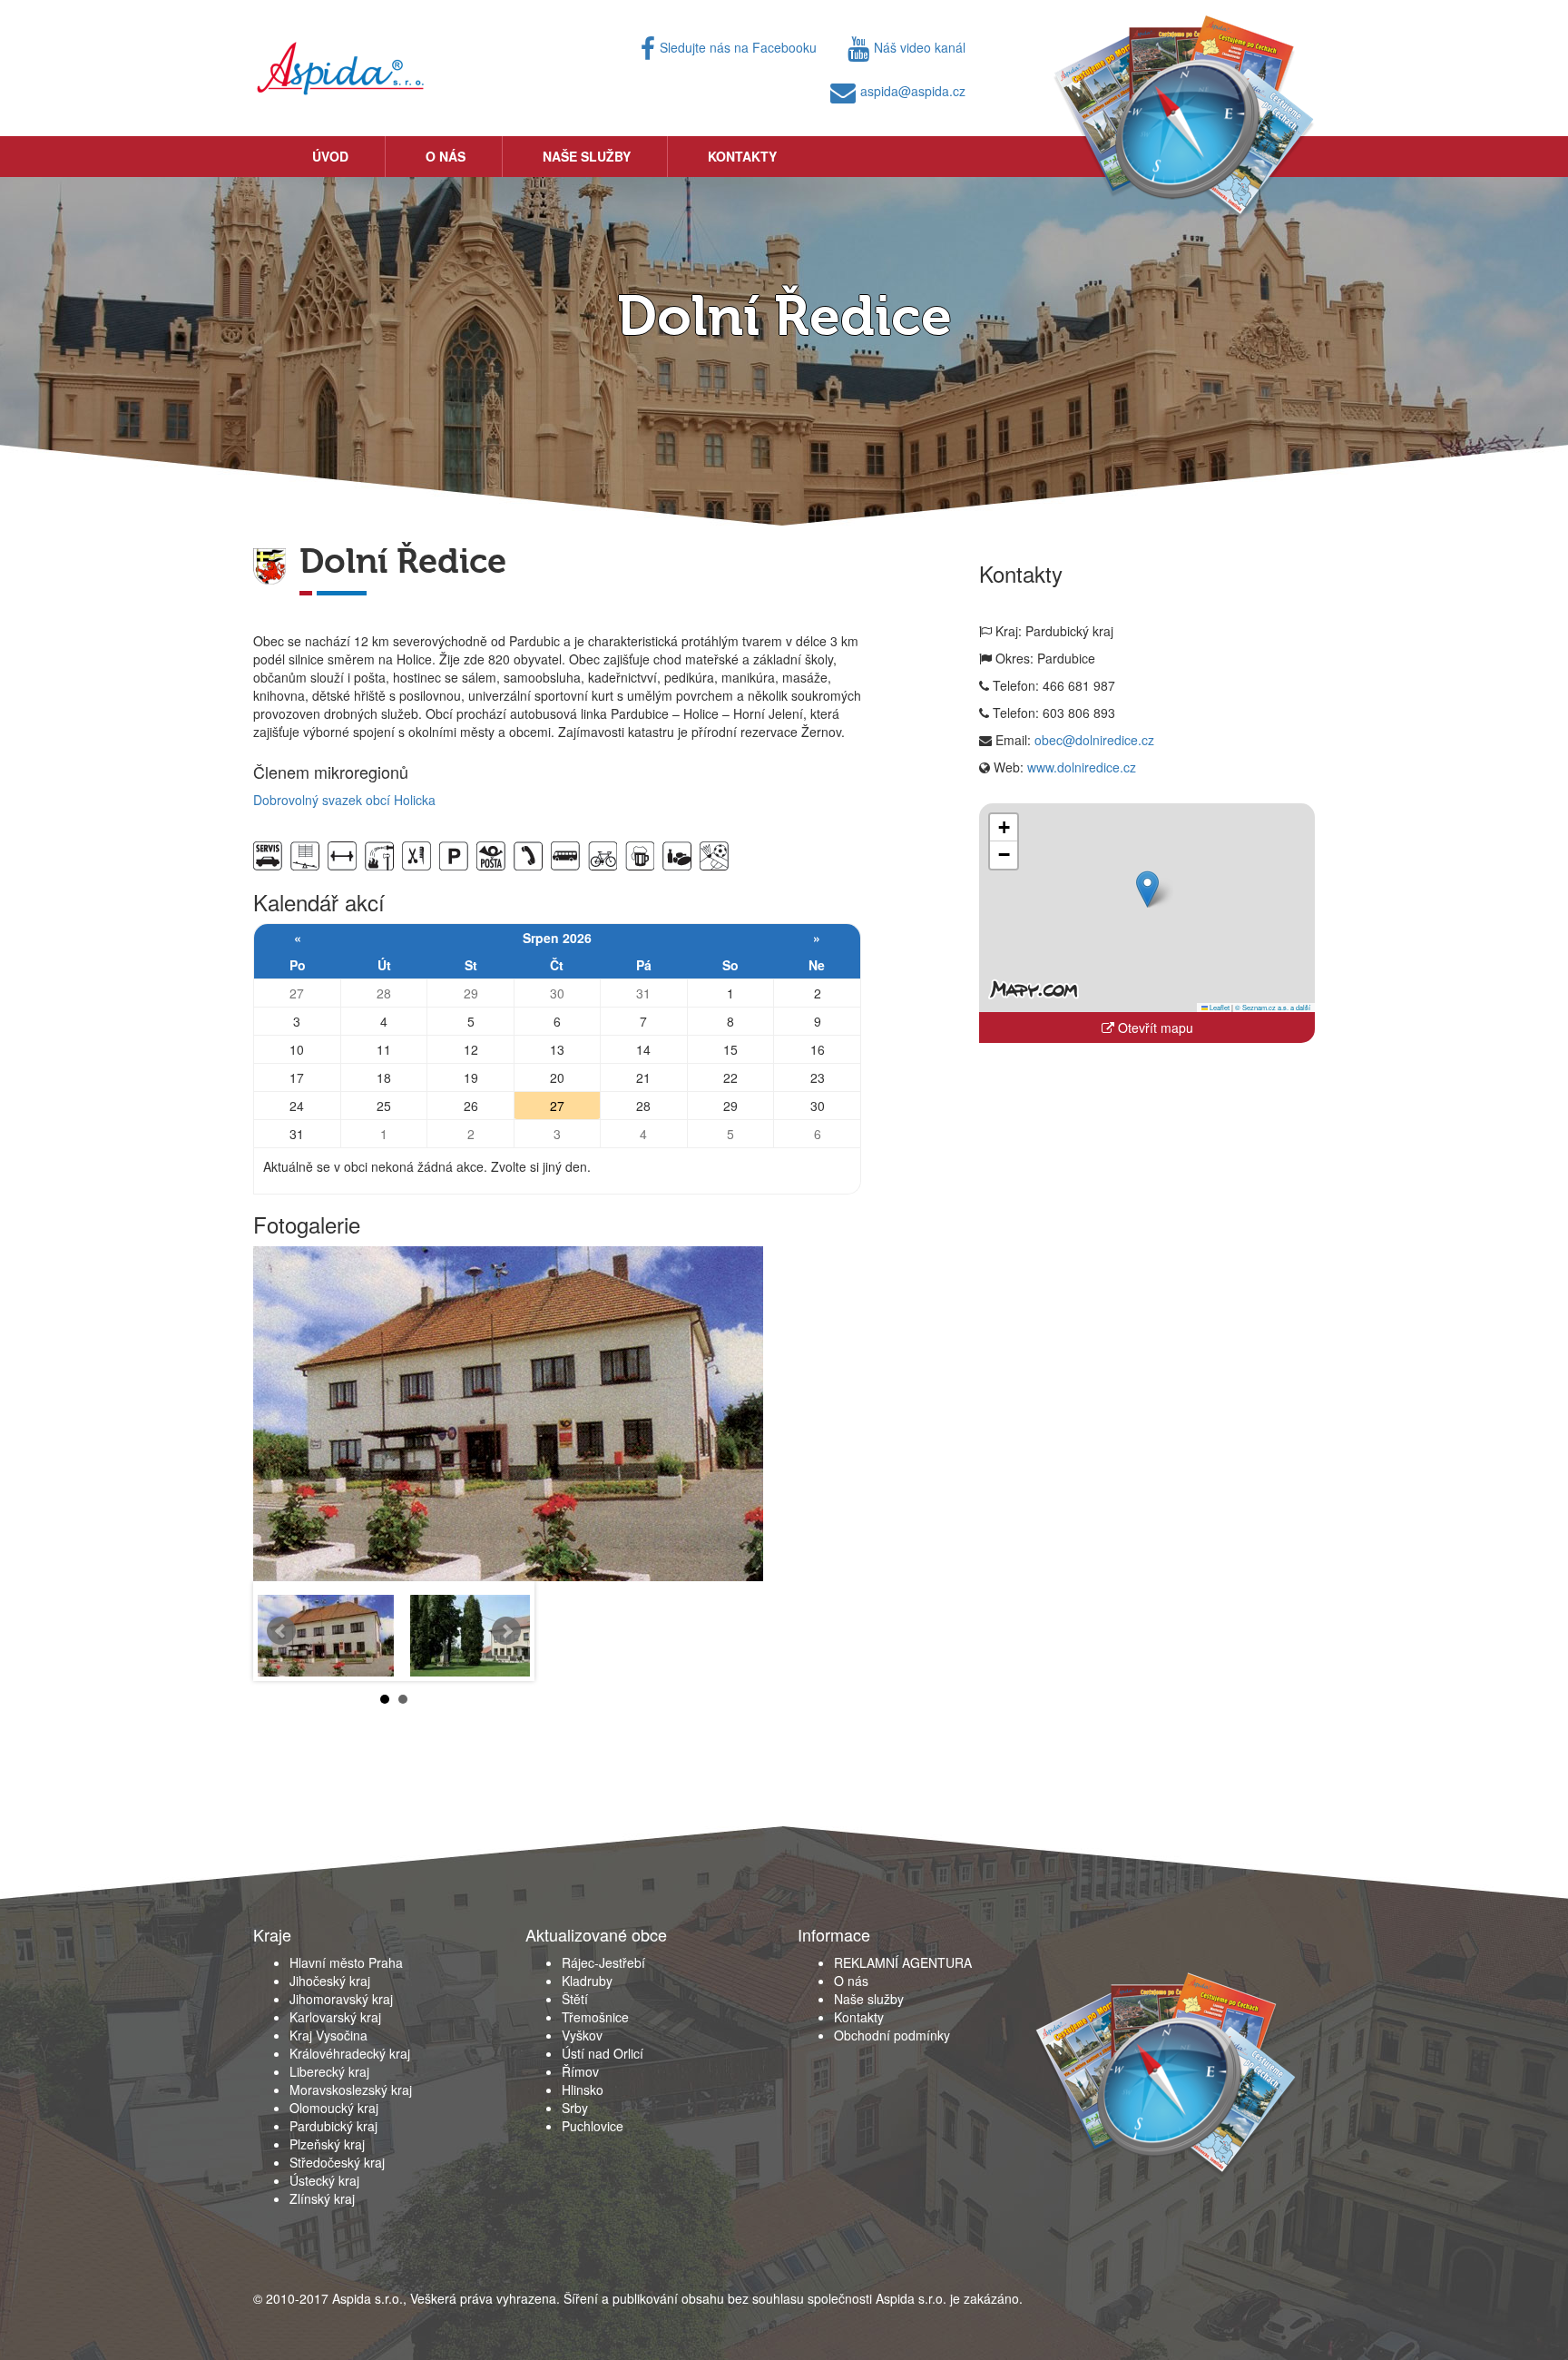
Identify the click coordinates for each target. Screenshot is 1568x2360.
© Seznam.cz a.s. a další (1273, 1007)
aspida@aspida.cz (913, 91)
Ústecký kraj (324, 2180)
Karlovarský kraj (335, 2017)
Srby (575, 2108)
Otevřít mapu (1154, 1028)
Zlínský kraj (322, 2198)
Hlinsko (583, 2090)
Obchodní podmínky (892, 2035)
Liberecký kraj (329, 2071)
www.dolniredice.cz (1082, 767)
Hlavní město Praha (346, 1962)
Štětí (575, 1999)
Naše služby (587, 156)
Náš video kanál (920, 47)
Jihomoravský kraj (341, 1999)
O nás (446, 156)
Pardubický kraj (333, 2126)
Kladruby (587, 1981)
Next (506, 1631)
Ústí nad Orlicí (603, 2053)
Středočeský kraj (337, 2162)
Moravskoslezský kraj (351, 2090)
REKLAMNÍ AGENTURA (903, 1962)
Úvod (330, 156)
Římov (580, 2071)
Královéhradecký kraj (350, 2053)
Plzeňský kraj (327, 2144)
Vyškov (582, 2035)
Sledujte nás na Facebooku (738, 47)
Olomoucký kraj (334, 2108)
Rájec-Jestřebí (603, 1962)
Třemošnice (595, 2017)
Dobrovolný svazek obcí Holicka (344, 800)
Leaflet (1219, 1007)
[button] (1147, 889)
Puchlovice (593, 2126)
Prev (281, 1631)
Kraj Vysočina (328, 2035)
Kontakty (742, 156)
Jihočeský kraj (330, 1981)
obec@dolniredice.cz (1094, 740)
